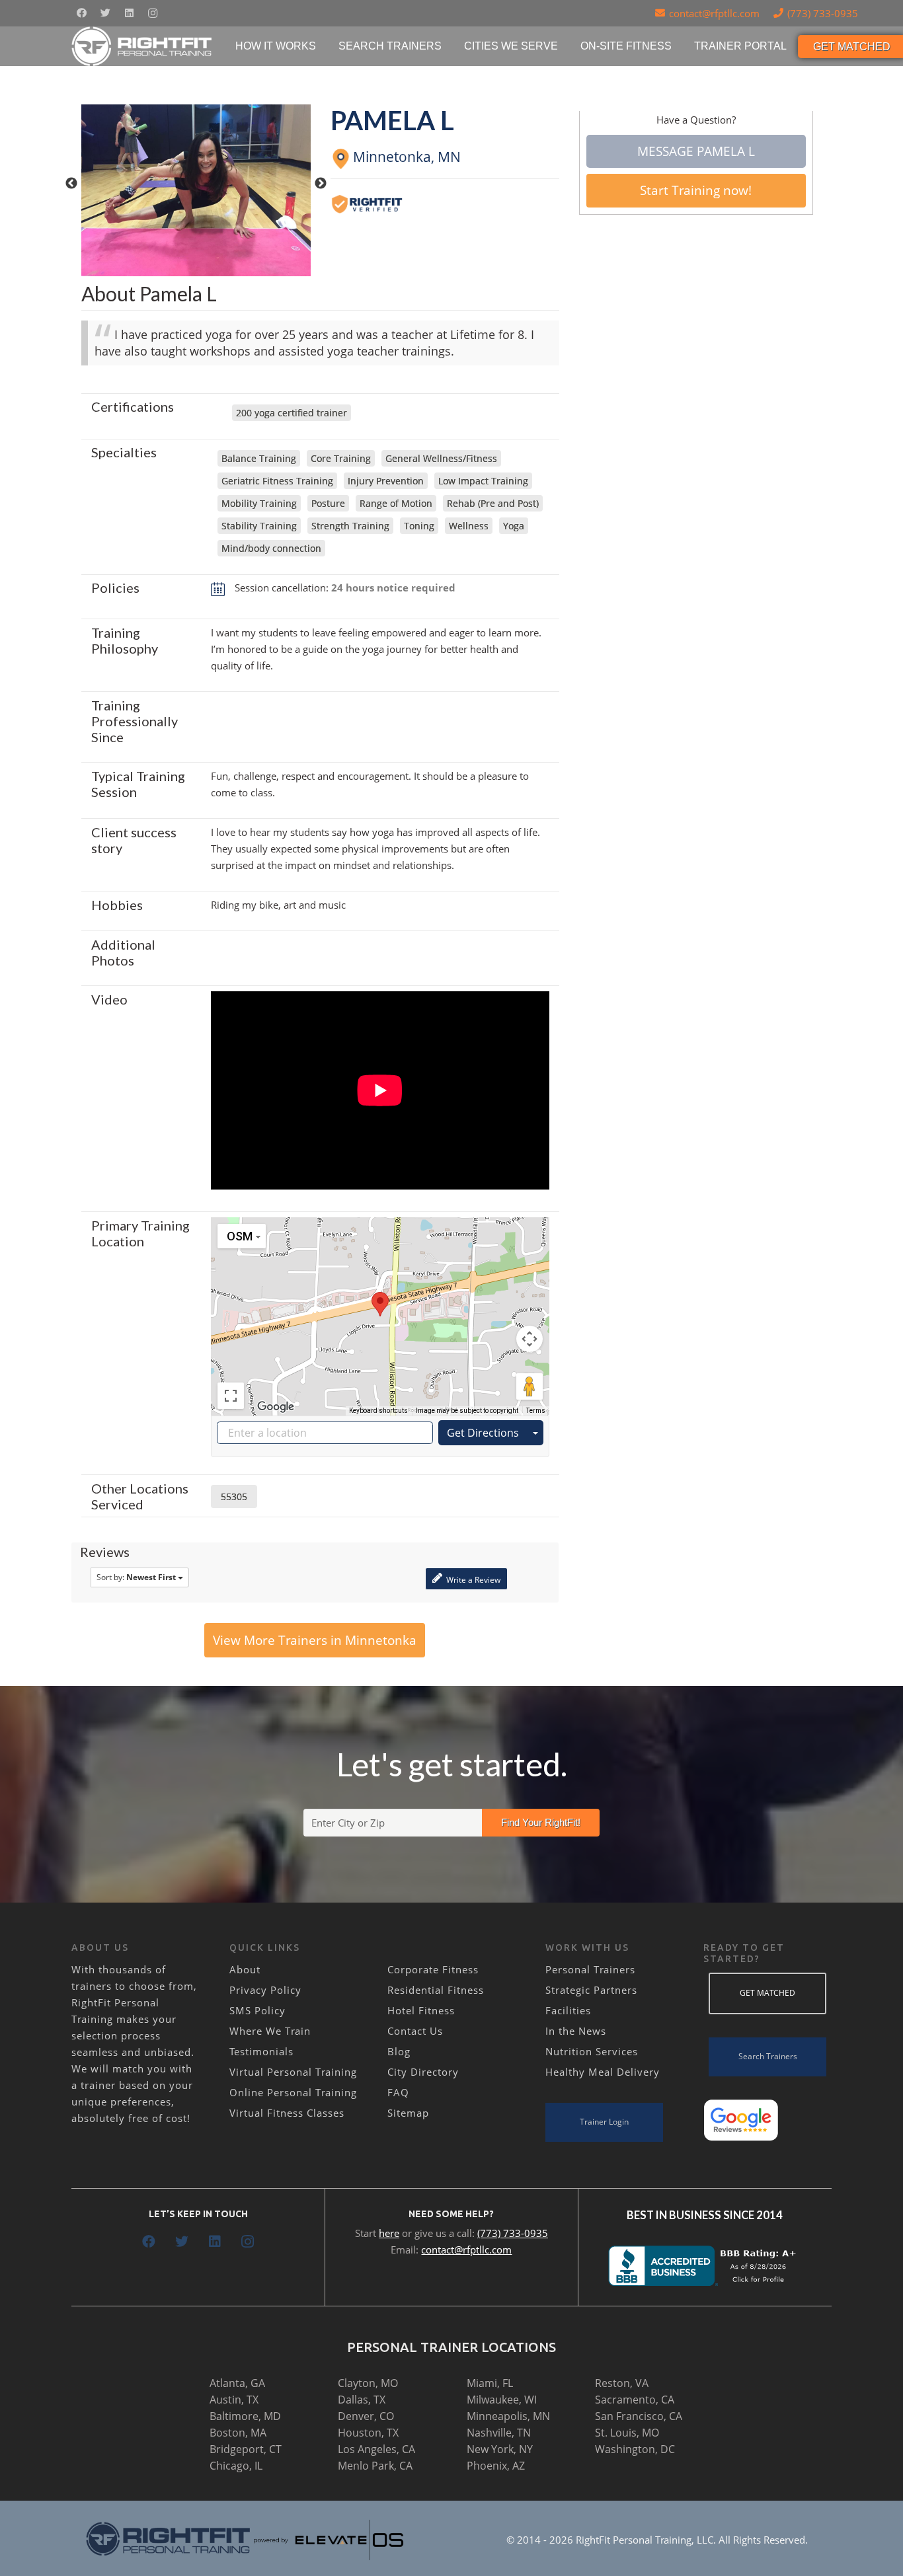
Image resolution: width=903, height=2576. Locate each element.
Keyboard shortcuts (378, 1411)
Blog (399, 2051)
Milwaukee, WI (502, 2400)
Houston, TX (368, 2433)
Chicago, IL (236, 2466)
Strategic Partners (591, 1990)
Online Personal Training (293, 2092)
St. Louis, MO (627, 2433)
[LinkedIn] (129, 13)
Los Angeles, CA (376, 2449)
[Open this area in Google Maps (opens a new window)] (276, 1407)
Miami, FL (490, 2383)
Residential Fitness (436, 1990)
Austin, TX (234, 2400)
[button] (380, 1304)
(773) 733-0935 (513, 2233)
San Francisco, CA (639, 2416)
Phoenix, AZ (496, 2466)
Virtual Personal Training (293, 2072)
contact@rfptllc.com (466, 2250)
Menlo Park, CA (375, 2466)
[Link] (142, 46)
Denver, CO (366, 2416)
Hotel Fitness (421, 2010)
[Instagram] (153, 13)
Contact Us (415, 2031)
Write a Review (472, 1580)
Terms (536, 1411)
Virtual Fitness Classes (287, 2113)
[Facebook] (81, 13)
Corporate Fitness (433, 1969)
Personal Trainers (590, 1969)
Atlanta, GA (237, 2383)
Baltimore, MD (245, 2416)
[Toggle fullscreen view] (231, 1396)
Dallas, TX (362, 2400)
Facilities (568, 2010)
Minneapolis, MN (508, 2416)
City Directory (423, 2072)
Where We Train (270, 2031)
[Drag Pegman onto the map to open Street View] (530, 1386)
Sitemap (408, 2113)
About (245, 1969)
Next (321, 184)
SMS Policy (257, 2010)
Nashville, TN (499, 2433)
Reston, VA (622, 2383)
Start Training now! (696, 190)
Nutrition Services (592, 2051)
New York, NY (500, 2449)
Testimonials (261, 2051)
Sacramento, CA (635, 2400)
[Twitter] (105, 13)
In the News (576, 2031)
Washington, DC (635, 2449)
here (389, 2233)
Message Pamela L (696, 151)
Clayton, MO (368, 2383)
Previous (71, 184)
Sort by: (136, 1577)
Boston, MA (238, 2433)
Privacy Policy (265, 1990)
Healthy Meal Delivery (603, 2072)
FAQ (398, 2092)
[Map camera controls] (530, 1339)
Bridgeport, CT (246, 2449)
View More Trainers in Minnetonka (315, 1640)
